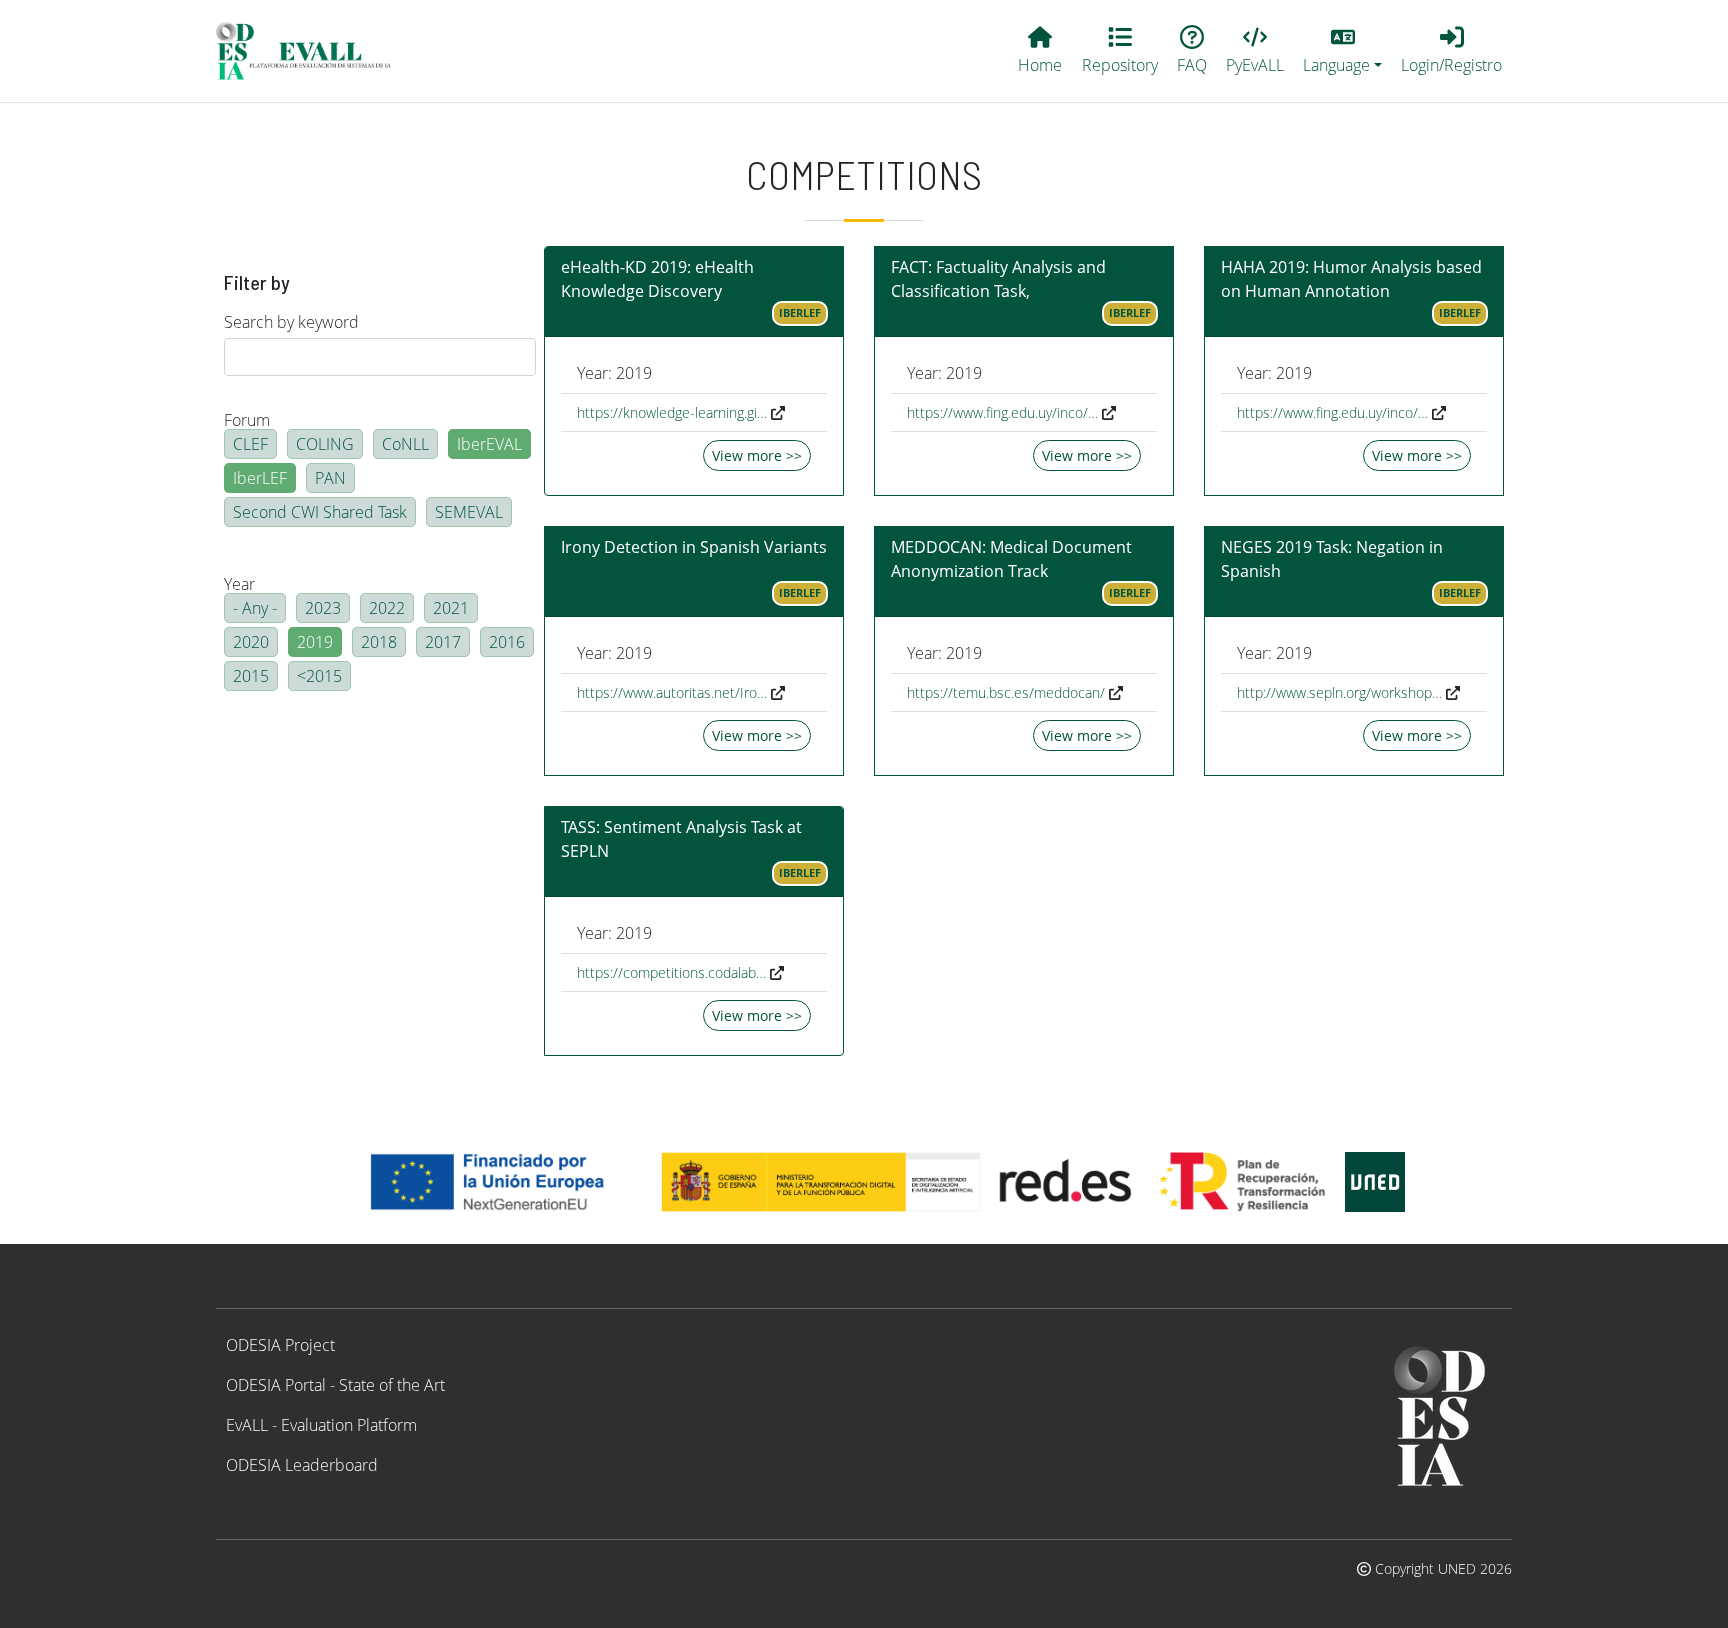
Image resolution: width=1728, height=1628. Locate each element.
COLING (325, 444)
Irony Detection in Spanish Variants (694, 547)
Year (239, 584)
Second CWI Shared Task (320, 512)
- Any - (255, 608)
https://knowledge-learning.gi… (672, 412)
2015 (251, 676)
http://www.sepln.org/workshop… (1339, 692)
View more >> (757, 455)
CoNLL (405, 444)
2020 (251, 642)
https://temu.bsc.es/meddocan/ (1006, 692)
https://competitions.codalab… (671, 972)
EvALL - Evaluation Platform (321, 1425)
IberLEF (260, 478)
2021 (451, 608)
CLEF (250, 444)
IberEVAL (489, 444)
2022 (387, 608)
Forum (247, 420)
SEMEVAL (469, 512)
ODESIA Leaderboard (302, 1465)
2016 (507, 642)
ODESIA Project (280, 1345)
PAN (330, 478)
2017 (443, 642)
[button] (1343, 51)
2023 (323, 608)
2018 (379, 642)
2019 (315, 642)
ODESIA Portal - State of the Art (335, 1385)
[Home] (312, 51)
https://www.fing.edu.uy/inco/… (1002, 412)
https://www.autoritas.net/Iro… (672, 692)
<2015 (319, 676)
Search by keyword (291, 322)
